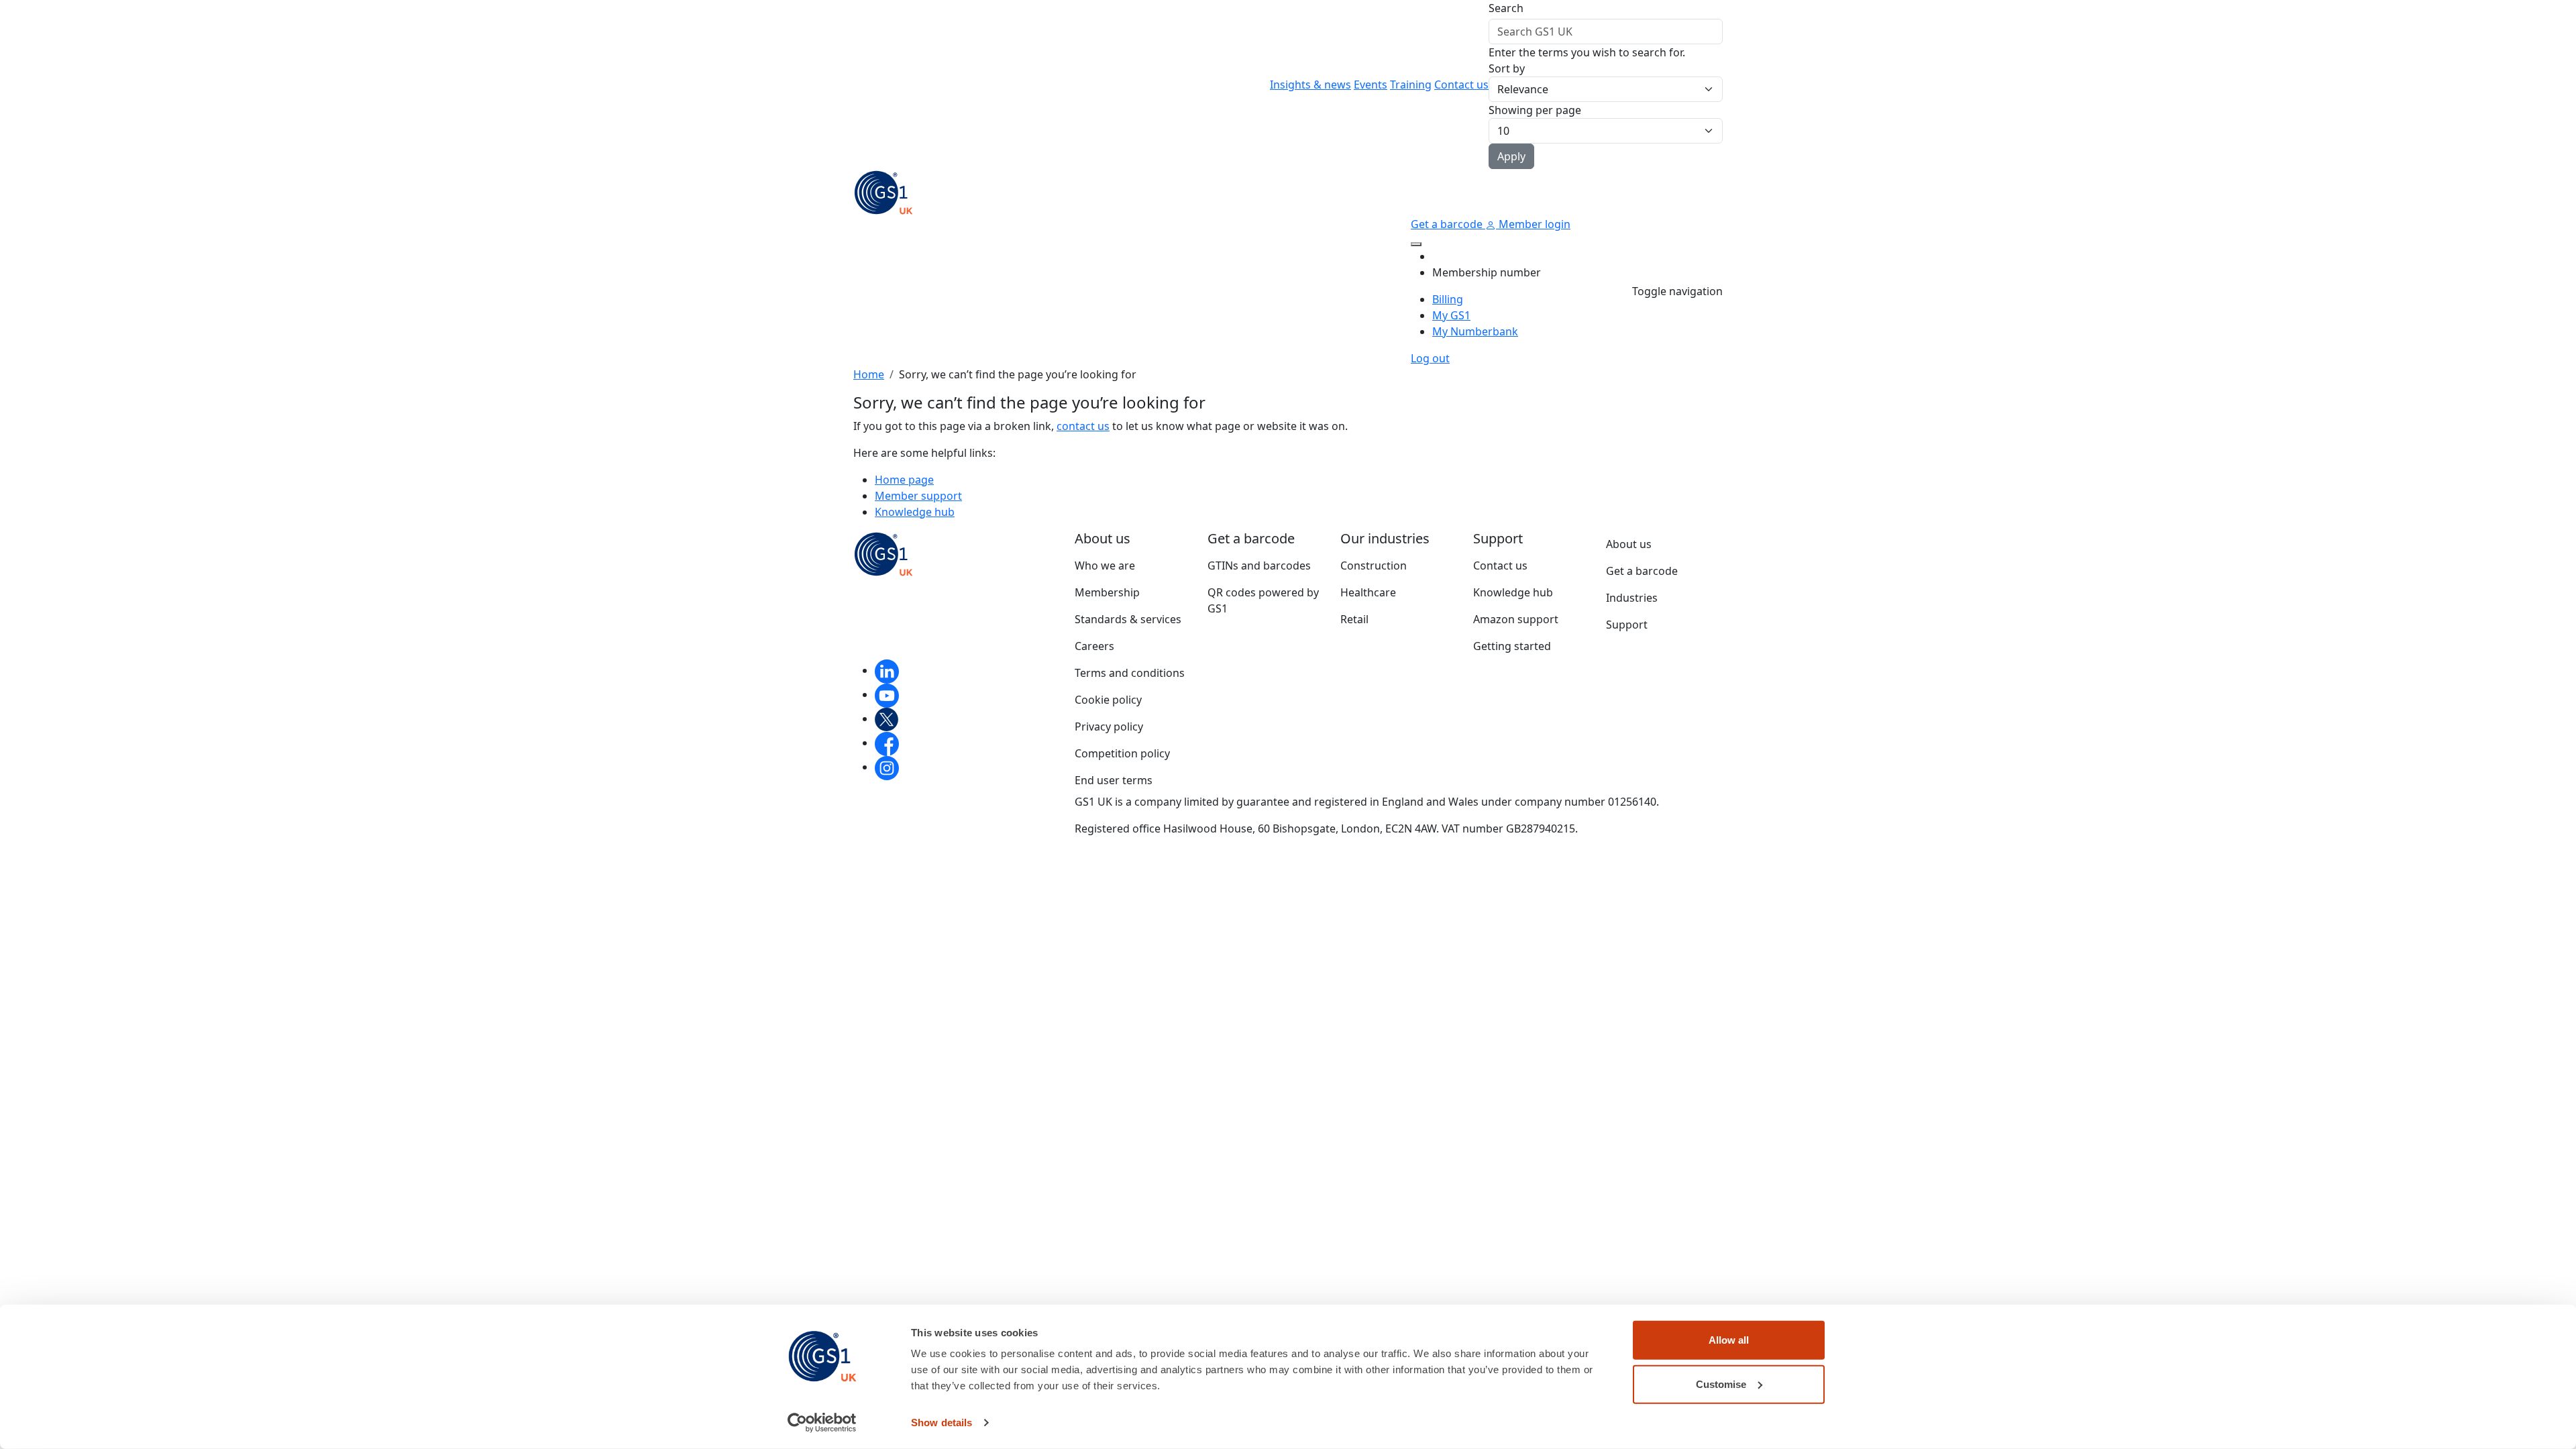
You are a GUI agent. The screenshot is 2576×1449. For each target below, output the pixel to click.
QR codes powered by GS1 (1263, 600)
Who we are (1105, 566)
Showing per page (1535, 110)
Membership (1107, 592)
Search (1506, 8)
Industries (1632, 598)
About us (1629, 544)
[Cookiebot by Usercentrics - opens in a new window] (822, 1423)
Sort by (1507, 68)
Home (869, 374)
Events (1371, 85)
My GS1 (1451, 315)
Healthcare (1368, 592)
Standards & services (1128, 619)
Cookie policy (1108, 700)
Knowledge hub (915, 512)
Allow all (1729, 1340)
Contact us (1461, 85)
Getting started (1512, 646)
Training (1411, 85)
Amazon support (1516, 619)
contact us (1083, 426)
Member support (918, 496)
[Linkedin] (887, 670)
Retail (1354, 619)
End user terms (1114, 780)
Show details (942, 1423)
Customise (1721, 1384)
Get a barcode (1448, 224)
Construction (1374, 566)
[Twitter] (887, 718)
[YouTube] (887, 694)
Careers (1094, 646)
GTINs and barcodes (1259, 566)
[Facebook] (887, 743)
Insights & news (1310, 85)
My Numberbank (1475, 331)
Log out (1430, 358)
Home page (904, 480)
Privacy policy (1109, 727)
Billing (1448, 299)
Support (1627, 625)
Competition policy (1122, 753)
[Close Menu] (1416, 244)
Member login (1533, 224)
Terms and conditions (1130, 673)
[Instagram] (887, 767)
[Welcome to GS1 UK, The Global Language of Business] (883, 191)
